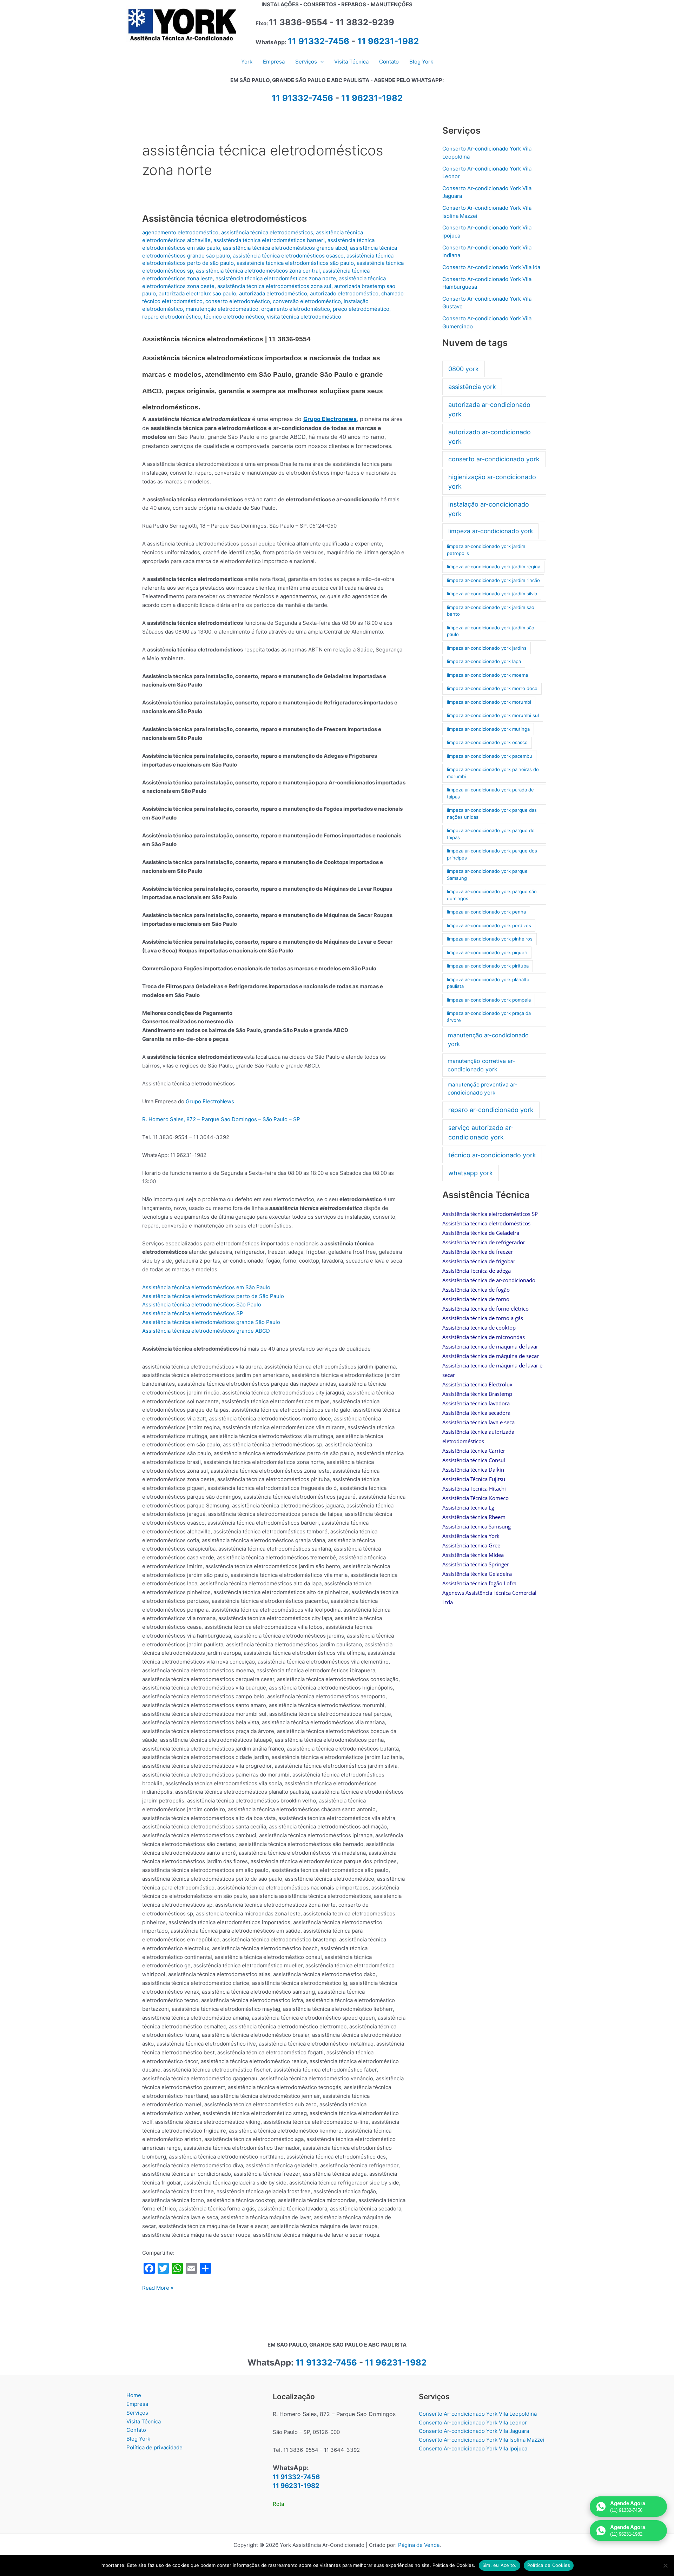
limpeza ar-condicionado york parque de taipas (491, 834)
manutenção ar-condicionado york (488, 1040)
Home (134, 2395)
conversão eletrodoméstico (307, 301)
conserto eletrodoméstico (238, 301)
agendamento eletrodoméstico (180, 232)
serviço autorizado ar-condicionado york (481, 1132)
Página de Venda (419, 2545)
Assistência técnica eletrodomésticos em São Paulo (206, 1287)
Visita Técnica (144, 2421)
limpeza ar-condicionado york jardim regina (494, 567)
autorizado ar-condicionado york (490, 437)
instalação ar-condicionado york (489, 509)
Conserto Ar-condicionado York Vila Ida (491, 267)
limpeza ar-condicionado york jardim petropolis (486, 550)
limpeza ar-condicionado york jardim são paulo (491, 631)
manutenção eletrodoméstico (222, 309)
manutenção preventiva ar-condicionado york (483, 1089)
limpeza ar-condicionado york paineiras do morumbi (493, 773)
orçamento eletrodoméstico (296, 309)
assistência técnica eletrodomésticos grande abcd (285, 248)
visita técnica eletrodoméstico (304, 317)
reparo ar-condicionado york (491, 1110)
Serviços (137, 2413)
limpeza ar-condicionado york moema (487, 675)
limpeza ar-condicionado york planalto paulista (488, 983)
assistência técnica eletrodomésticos (267, 232)
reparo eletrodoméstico (171, 317)
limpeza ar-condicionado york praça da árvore (489, 1017)
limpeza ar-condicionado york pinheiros (490, 939)
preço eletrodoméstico (361, 309)
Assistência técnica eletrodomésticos (224, 218)
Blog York (138, 2439)
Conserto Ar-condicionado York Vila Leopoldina (478, 2414)
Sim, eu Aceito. (500, 2565)
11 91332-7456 (319, 41)
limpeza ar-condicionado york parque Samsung (487, 875)
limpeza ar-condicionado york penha (486, 912)
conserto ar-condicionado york (494, 459)
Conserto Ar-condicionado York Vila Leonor (473, 2423)
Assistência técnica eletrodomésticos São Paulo (202, 1304)
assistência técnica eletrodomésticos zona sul (274, 286)
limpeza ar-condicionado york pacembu (490, 756)
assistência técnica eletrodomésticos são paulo (295, 263)
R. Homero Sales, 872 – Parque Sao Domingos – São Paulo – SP (221, 1119)
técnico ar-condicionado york (492, 1155)
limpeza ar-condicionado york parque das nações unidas (492, 814)
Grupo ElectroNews (210, 1101)
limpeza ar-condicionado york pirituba (488, 966)
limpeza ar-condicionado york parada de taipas (490, 793)
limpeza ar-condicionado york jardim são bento (491, 611)
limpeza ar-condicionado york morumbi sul (493, 715)
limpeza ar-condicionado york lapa (484, 661)
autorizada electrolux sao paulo (197, 293)
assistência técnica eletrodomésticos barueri (269, 240)
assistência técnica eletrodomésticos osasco (288, 256)
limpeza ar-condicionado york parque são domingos (492, 895)
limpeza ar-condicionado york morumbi (489, 702)
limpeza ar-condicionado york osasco (487, 742)
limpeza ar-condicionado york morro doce (492, 688)
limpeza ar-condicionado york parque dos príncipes (492, 854)
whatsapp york (471, 1173)
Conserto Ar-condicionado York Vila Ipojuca (473, 2448)
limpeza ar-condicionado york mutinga (488, 729)
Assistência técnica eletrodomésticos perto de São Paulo (213, 1296)
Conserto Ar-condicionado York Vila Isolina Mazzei (482, 2440)
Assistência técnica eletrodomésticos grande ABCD (206, 1331)
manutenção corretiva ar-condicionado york (481, 1065)
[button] (320, 62)
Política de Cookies (549, 2565)
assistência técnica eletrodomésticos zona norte (276, 278)
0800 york (464, 369)
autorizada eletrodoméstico (273, 293)
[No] (665, 2565)
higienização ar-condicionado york (492, 482)
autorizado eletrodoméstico (344, 293)
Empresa (137, 2404)
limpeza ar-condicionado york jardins (487, 648)
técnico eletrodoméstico (234, 317)
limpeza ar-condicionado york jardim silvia (492, 594)
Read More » (158, 2288)
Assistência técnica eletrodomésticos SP (193, 1313)
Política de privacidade (154, 2447)
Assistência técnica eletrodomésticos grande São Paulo (211, 1322)
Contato (136, 2430)
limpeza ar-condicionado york (491, 531)
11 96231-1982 (388, 41)
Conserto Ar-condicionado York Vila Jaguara (474, 2431)
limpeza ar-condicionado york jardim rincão (493, 580)
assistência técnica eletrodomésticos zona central (258, 271)
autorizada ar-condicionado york (489, 409)
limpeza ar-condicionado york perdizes (489, 925)
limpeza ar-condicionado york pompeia (489, 1000)
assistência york (472, 387)
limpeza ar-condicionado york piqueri (487, 952)
